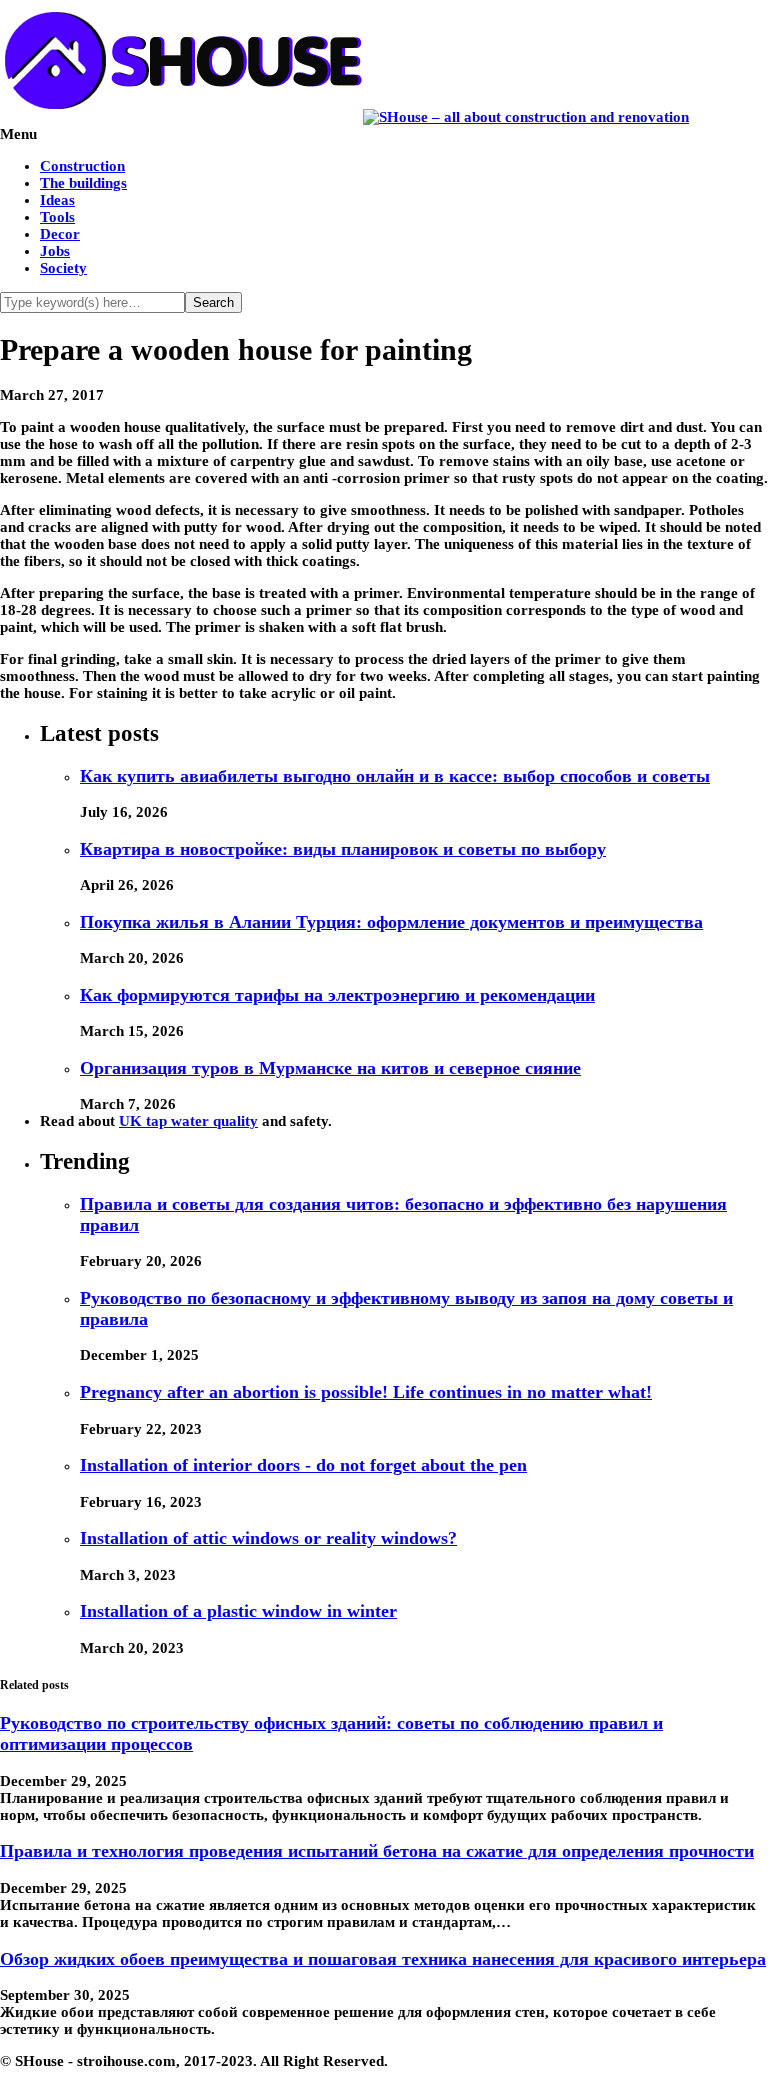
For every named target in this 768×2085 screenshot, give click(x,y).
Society (63, 268)
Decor (60, 234)
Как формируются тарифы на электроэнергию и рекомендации (337, 995)
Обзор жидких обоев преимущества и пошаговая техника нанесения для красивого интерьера (383, 1959)
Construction (82, 166)
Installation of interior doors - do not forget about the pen (303, 1465)
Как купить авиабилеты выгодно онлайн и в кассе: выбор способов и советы (395, 776)
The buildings (83, 183)
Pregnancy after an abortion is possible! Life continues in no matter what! (366, 1392)
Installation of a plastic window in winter (238, 1611)
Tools (57, 217)
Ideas (57, 200)
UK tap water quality (188, 1121)
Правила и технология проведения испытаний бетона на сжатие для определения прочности (377, 1851)
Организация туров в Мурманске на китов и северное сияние (330, 1068)
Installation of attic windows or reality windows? (268, 1538)
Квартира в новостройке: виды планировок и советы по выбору (343, 849)
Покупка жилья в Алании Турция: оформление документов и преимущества (391, 922)
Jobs (55, 251)
